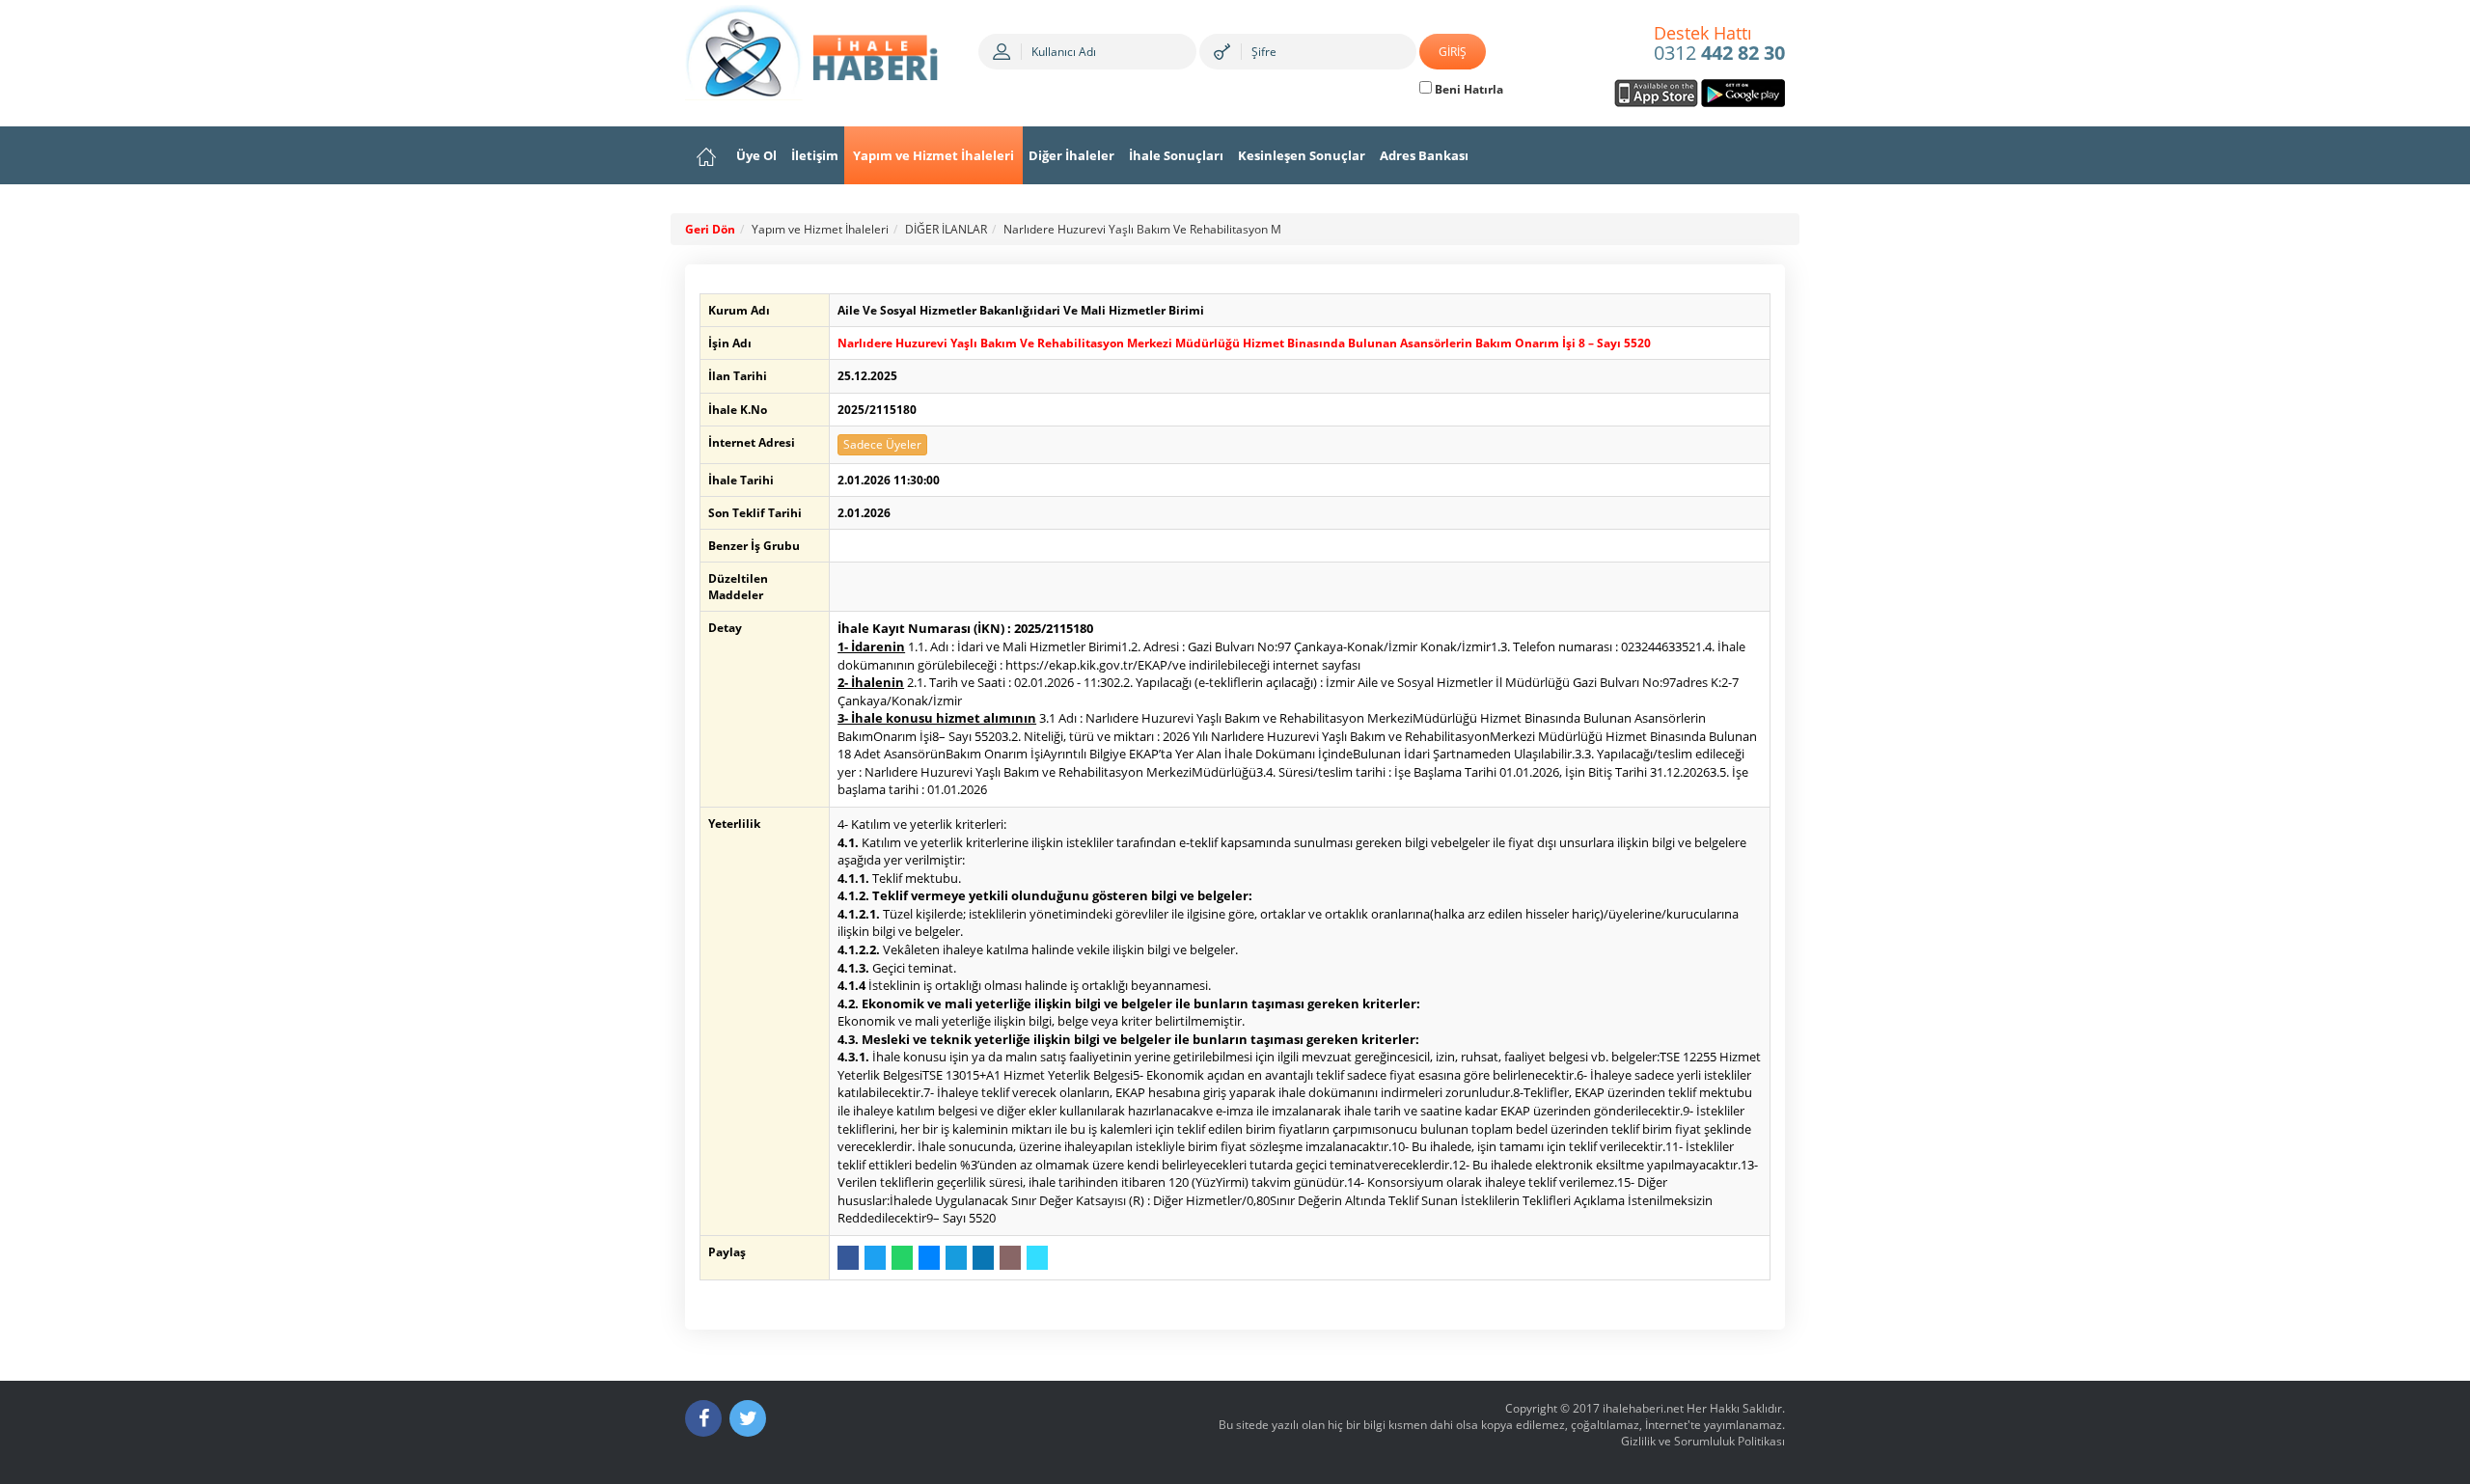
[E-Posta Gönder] (1010, 1258)
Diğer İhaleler (1071, 155)
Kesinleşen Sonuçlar (1302, 155)
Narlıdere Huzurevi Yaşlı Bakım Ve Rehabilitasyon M (1142, 229)
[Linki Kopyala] (1037, 1258)
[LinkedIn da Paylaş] (983, 1258)
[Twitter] (748, 1418)
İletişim (815, 155)
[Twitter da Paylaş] (875, 1258)
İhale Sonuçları (1176, 155)
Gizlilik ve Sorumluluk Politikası (1703, 1441)
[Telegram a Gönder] (956, 1258)
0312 (1719, 44)
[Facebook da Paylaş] (848, 1258)
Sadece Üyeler (882, 444)
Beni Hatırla (1468, 89)
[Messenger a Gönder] (929, 1258)
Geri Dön (710, 229)
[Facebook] (703, 1418)
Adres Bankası (1424, 155)
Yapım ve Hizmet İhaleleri (933, 155)
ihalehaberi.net (1643, 1408)
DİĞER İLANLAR (946, 229)
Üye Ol (756, 155)
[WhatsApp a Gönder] (902, 1258)
